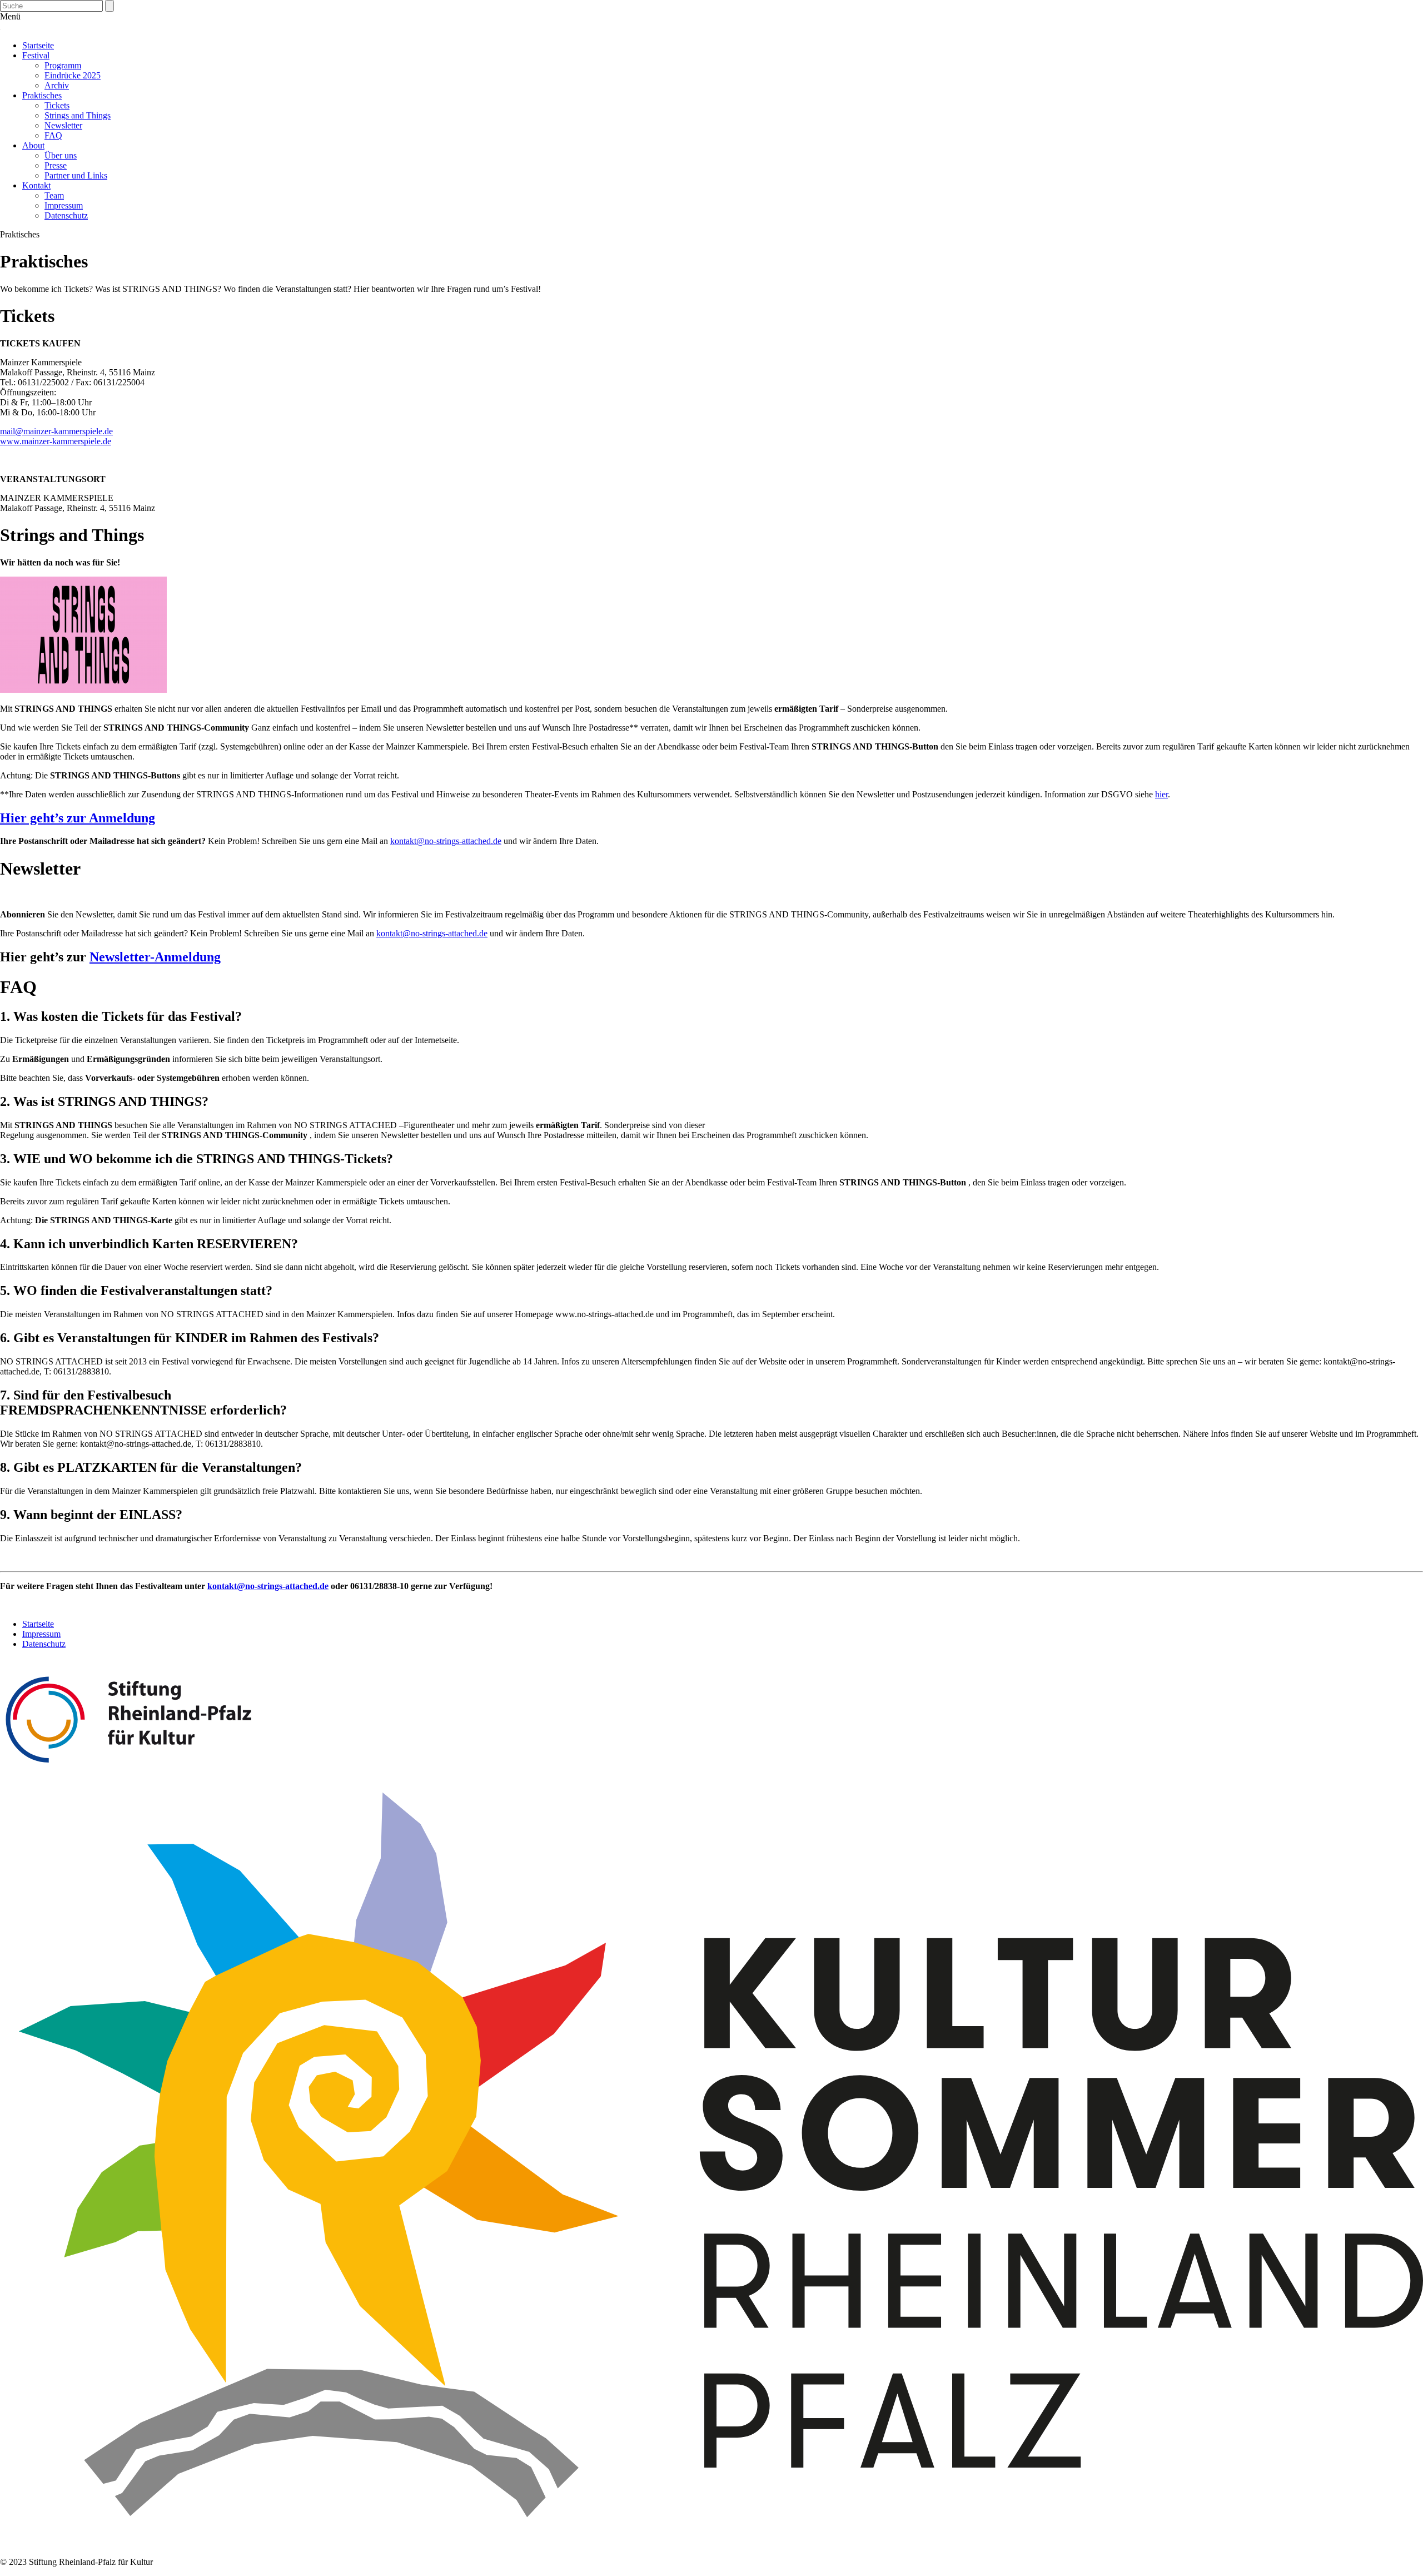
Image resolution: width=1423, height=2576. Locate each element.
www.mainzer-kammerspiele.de (56, 441)
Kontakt (36, 185)
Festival (36, 55)
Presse (56, 165)
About (33, 145)
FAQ (53, 135)
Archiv (57, 85)
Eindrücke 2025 (73, 75)
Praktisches (42, 95)
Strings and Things (78, 115)
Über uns (61, 155)
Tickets (57, 105)
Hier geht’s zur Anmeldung (78, 818)
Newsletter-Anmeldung (155, 957)
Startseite (38, 45)
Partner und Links (76, 175)
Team (54, 195)
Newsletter (63, 125)
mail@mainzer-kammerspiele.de (56, 431)
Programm (63, 65)
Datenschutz (66, 215)
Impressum (64, 205)
